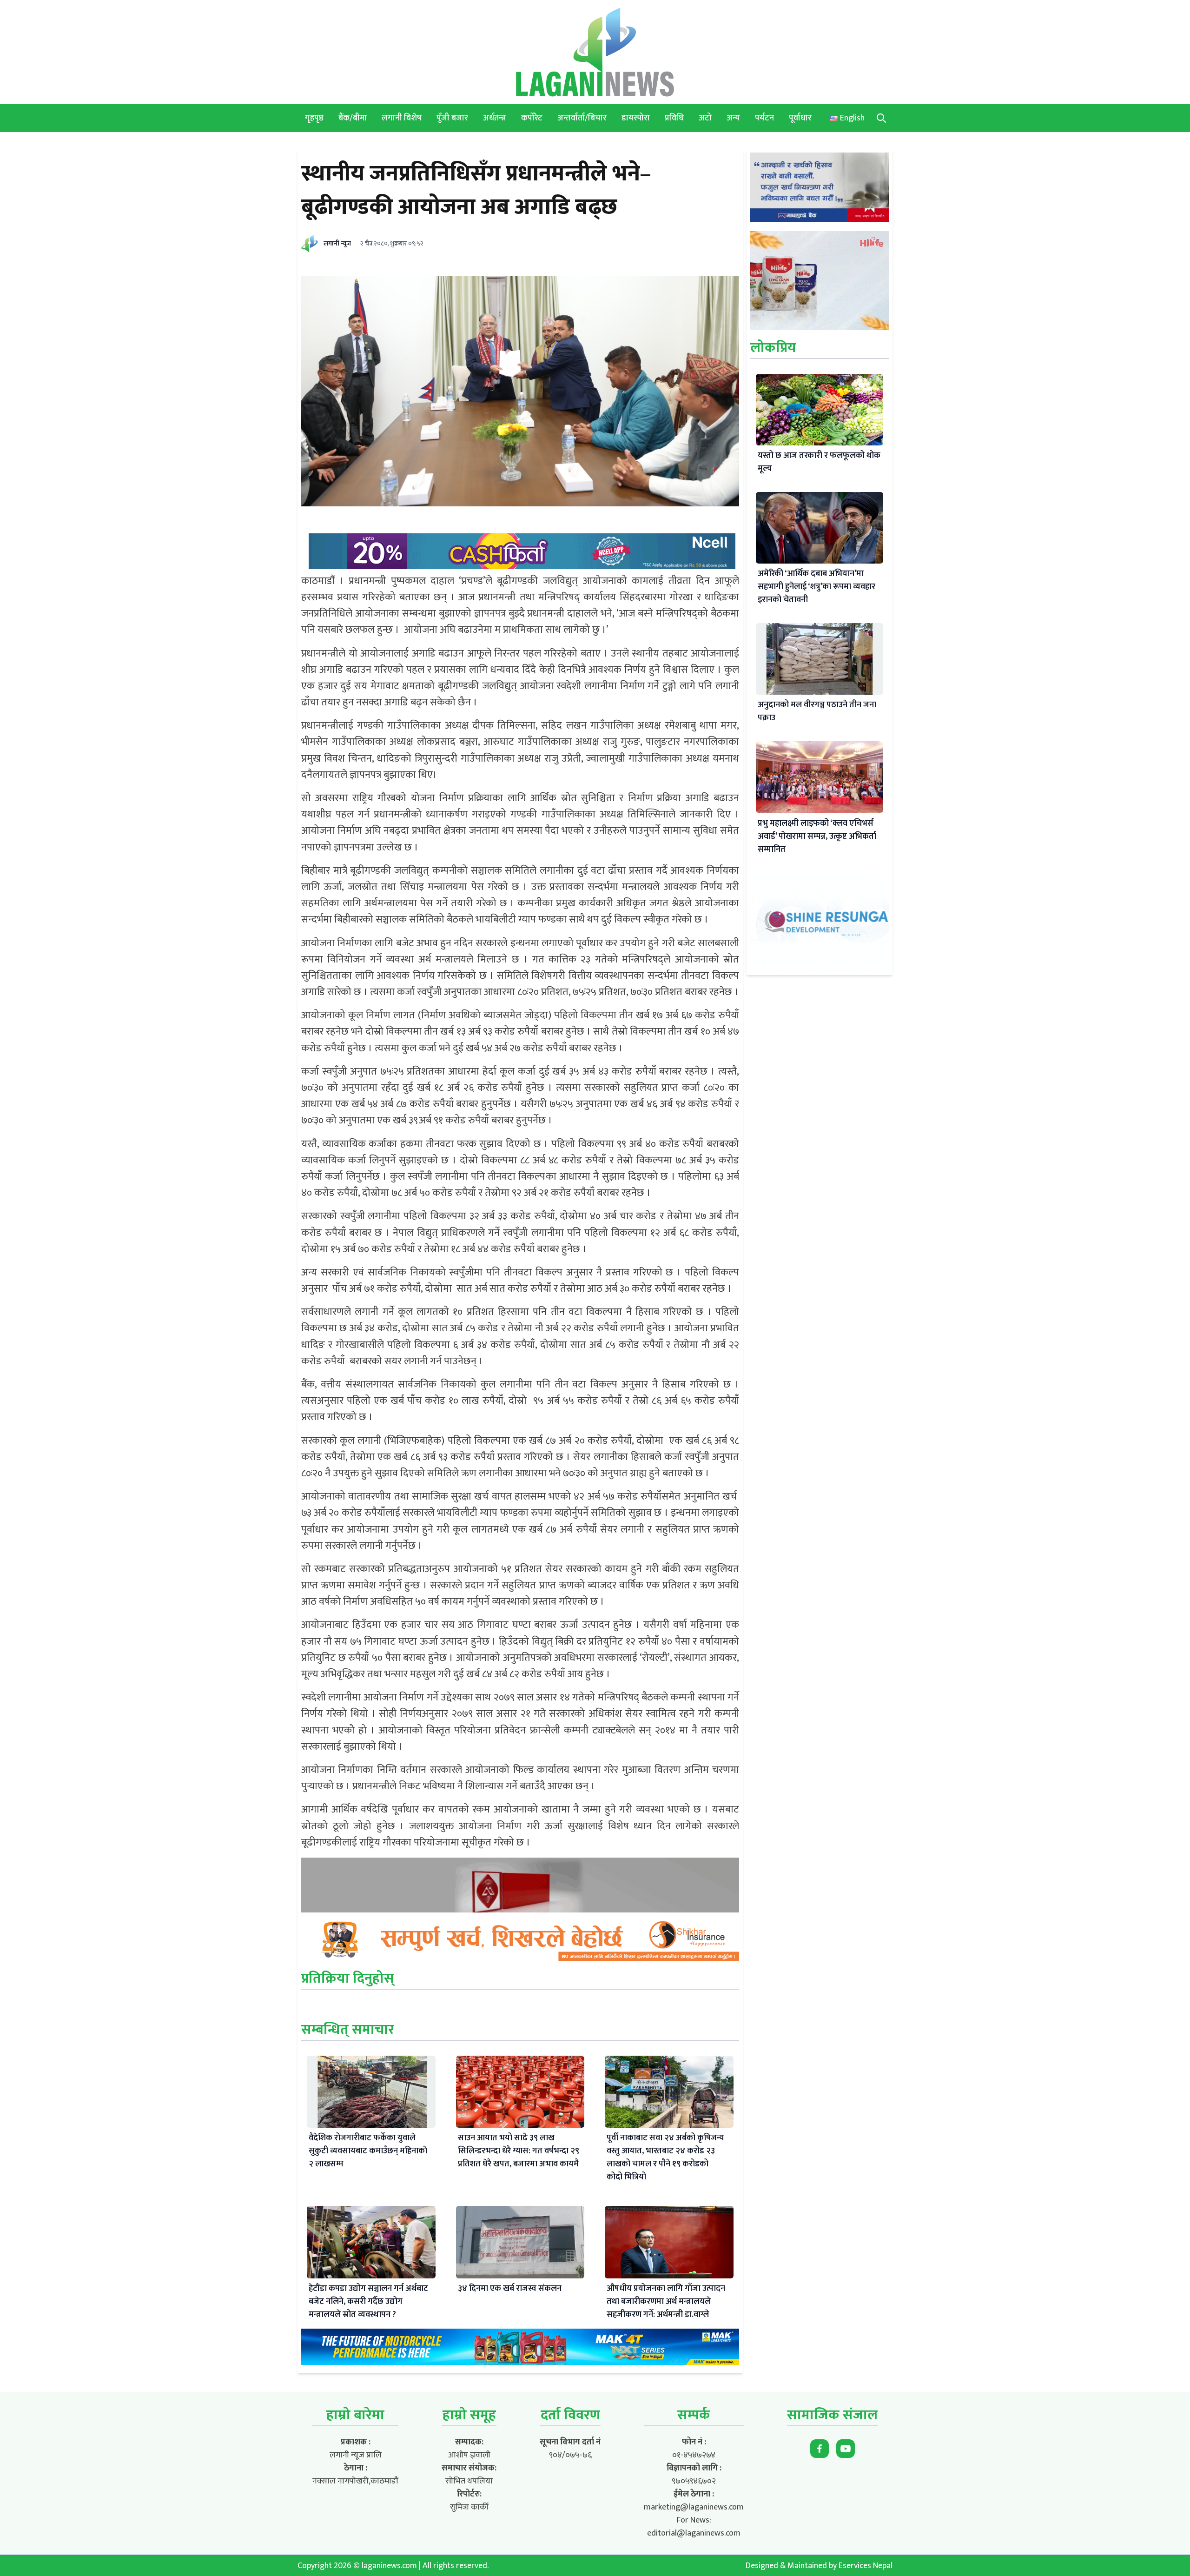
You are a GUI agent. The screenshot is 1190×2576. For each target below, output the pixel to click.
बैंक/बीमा (353, 118)
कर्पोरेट (532, 118)
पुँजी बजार (452, 118)
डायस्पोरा (636, 118)
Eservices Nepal (866, 2566)
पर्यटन (764, 118)
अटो (705, 118)
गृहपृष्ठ (314, 118)
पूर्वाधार (800, 118)
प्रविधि (674, 118)
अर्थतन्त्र (495, 118)
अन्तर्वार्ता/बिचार (582, 118)
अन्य (733, 118)
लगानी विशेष (402, 118)
